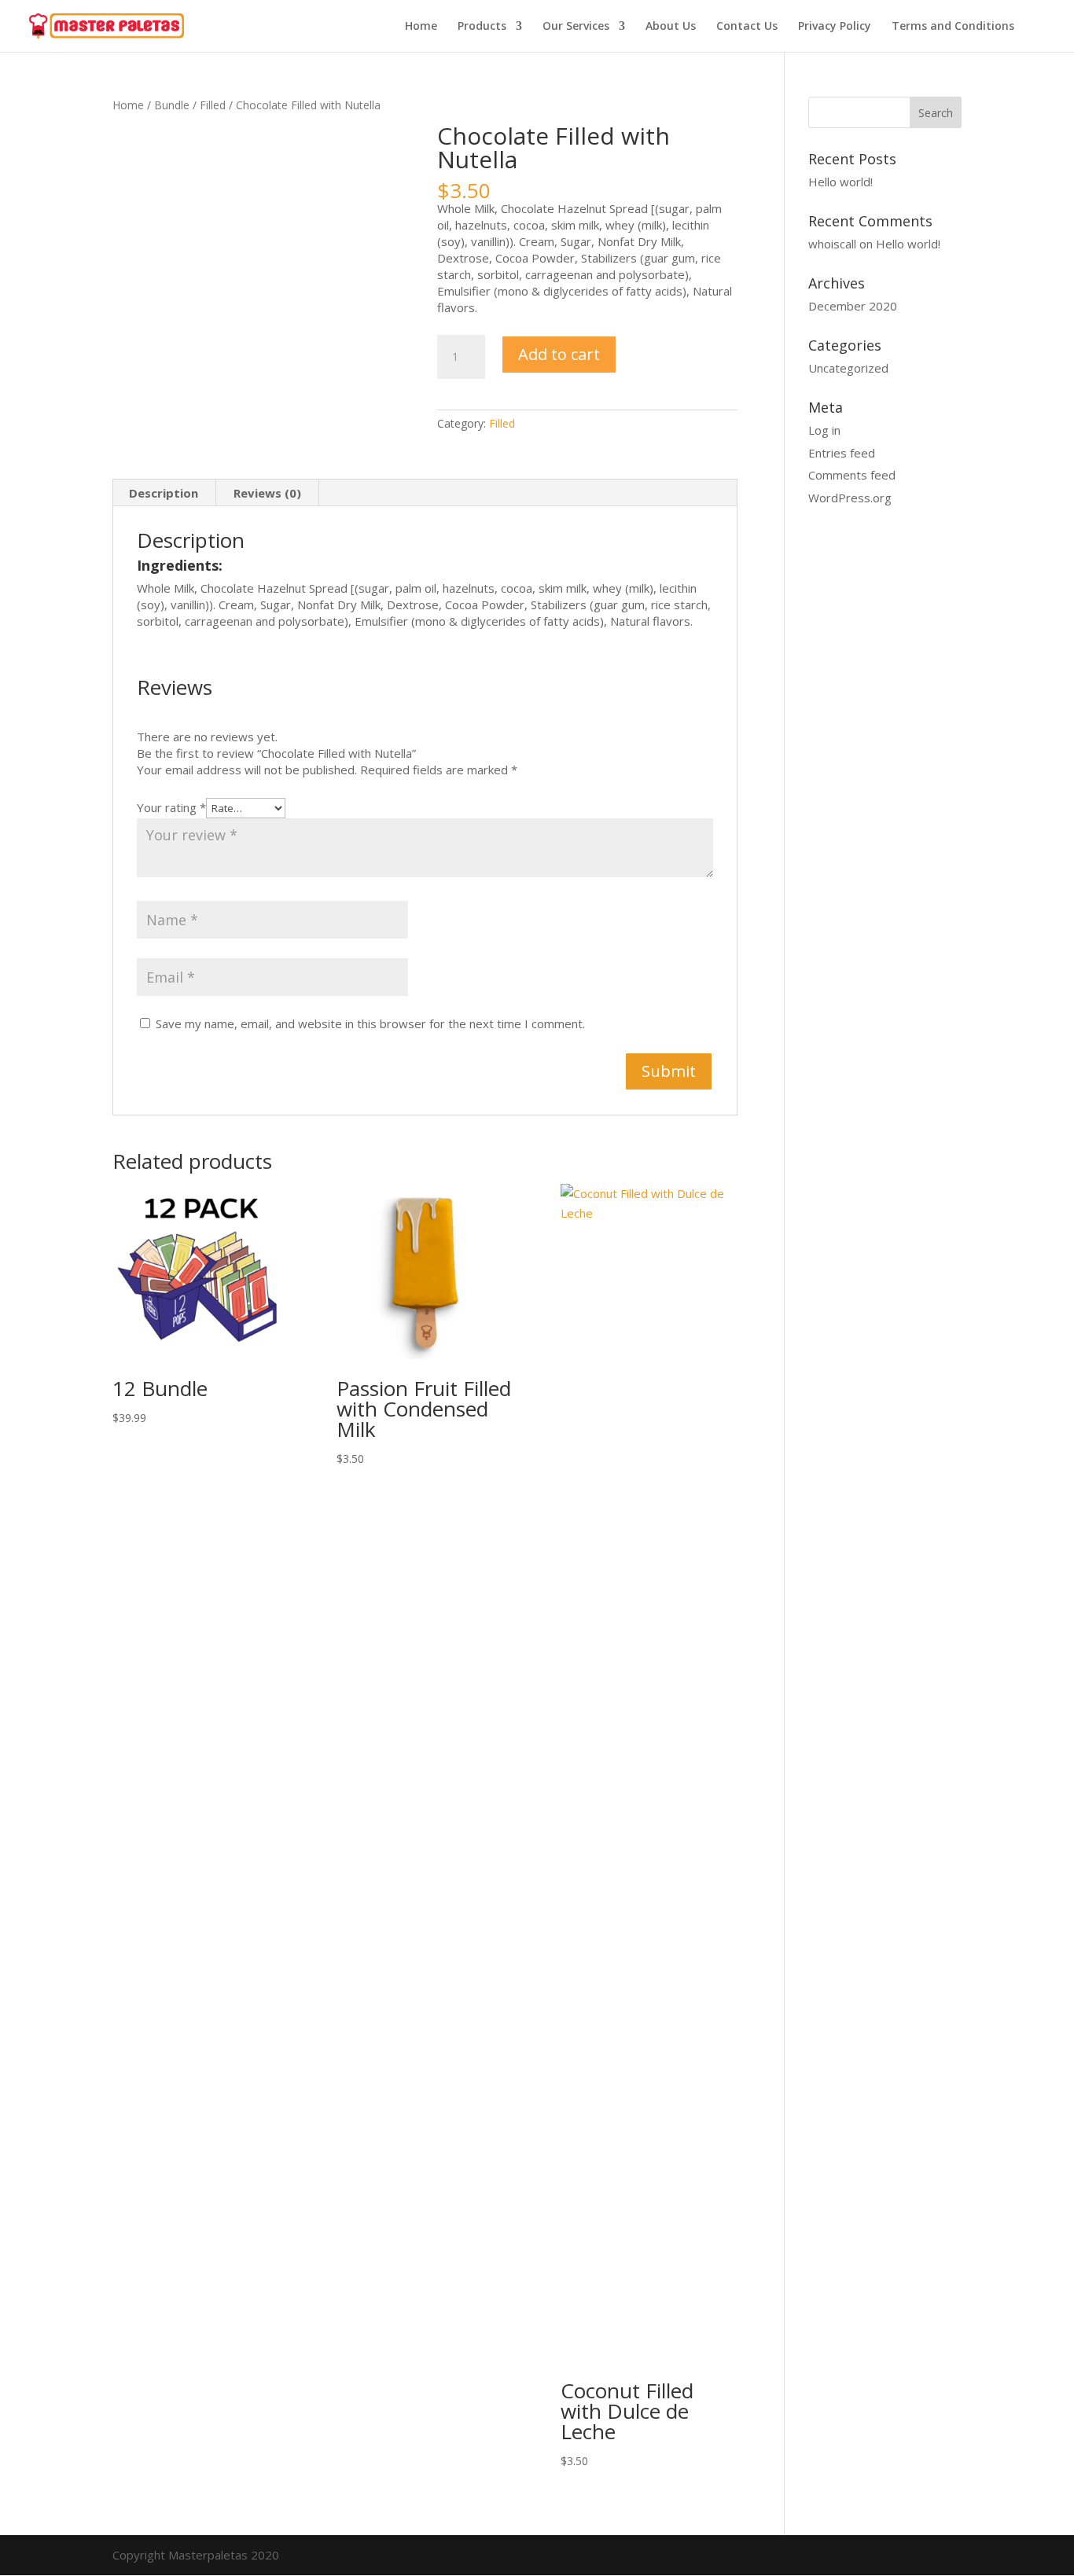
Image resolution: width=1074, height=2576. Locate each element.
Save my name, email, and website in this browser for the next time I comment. (370, 1023)
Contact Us (747, 27)
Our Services (576, 27)
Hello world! (840, 182)
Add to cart (559, 354)
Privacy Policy (835, 27)
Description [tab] (164, 493)
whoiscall (832, 244)
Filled (213, 105)
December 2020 (853, 306)
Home (421, 27)
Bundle (172, 105)
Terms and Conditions (953, 27)
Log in (824, 430)
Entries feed (842, 453)
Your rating (171, 807)
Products (482, 27)
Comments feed (852, 475)
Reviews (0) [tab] (267, 493)
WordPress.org (850, 498)
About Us (671, 27)
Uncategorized (848, 368)
